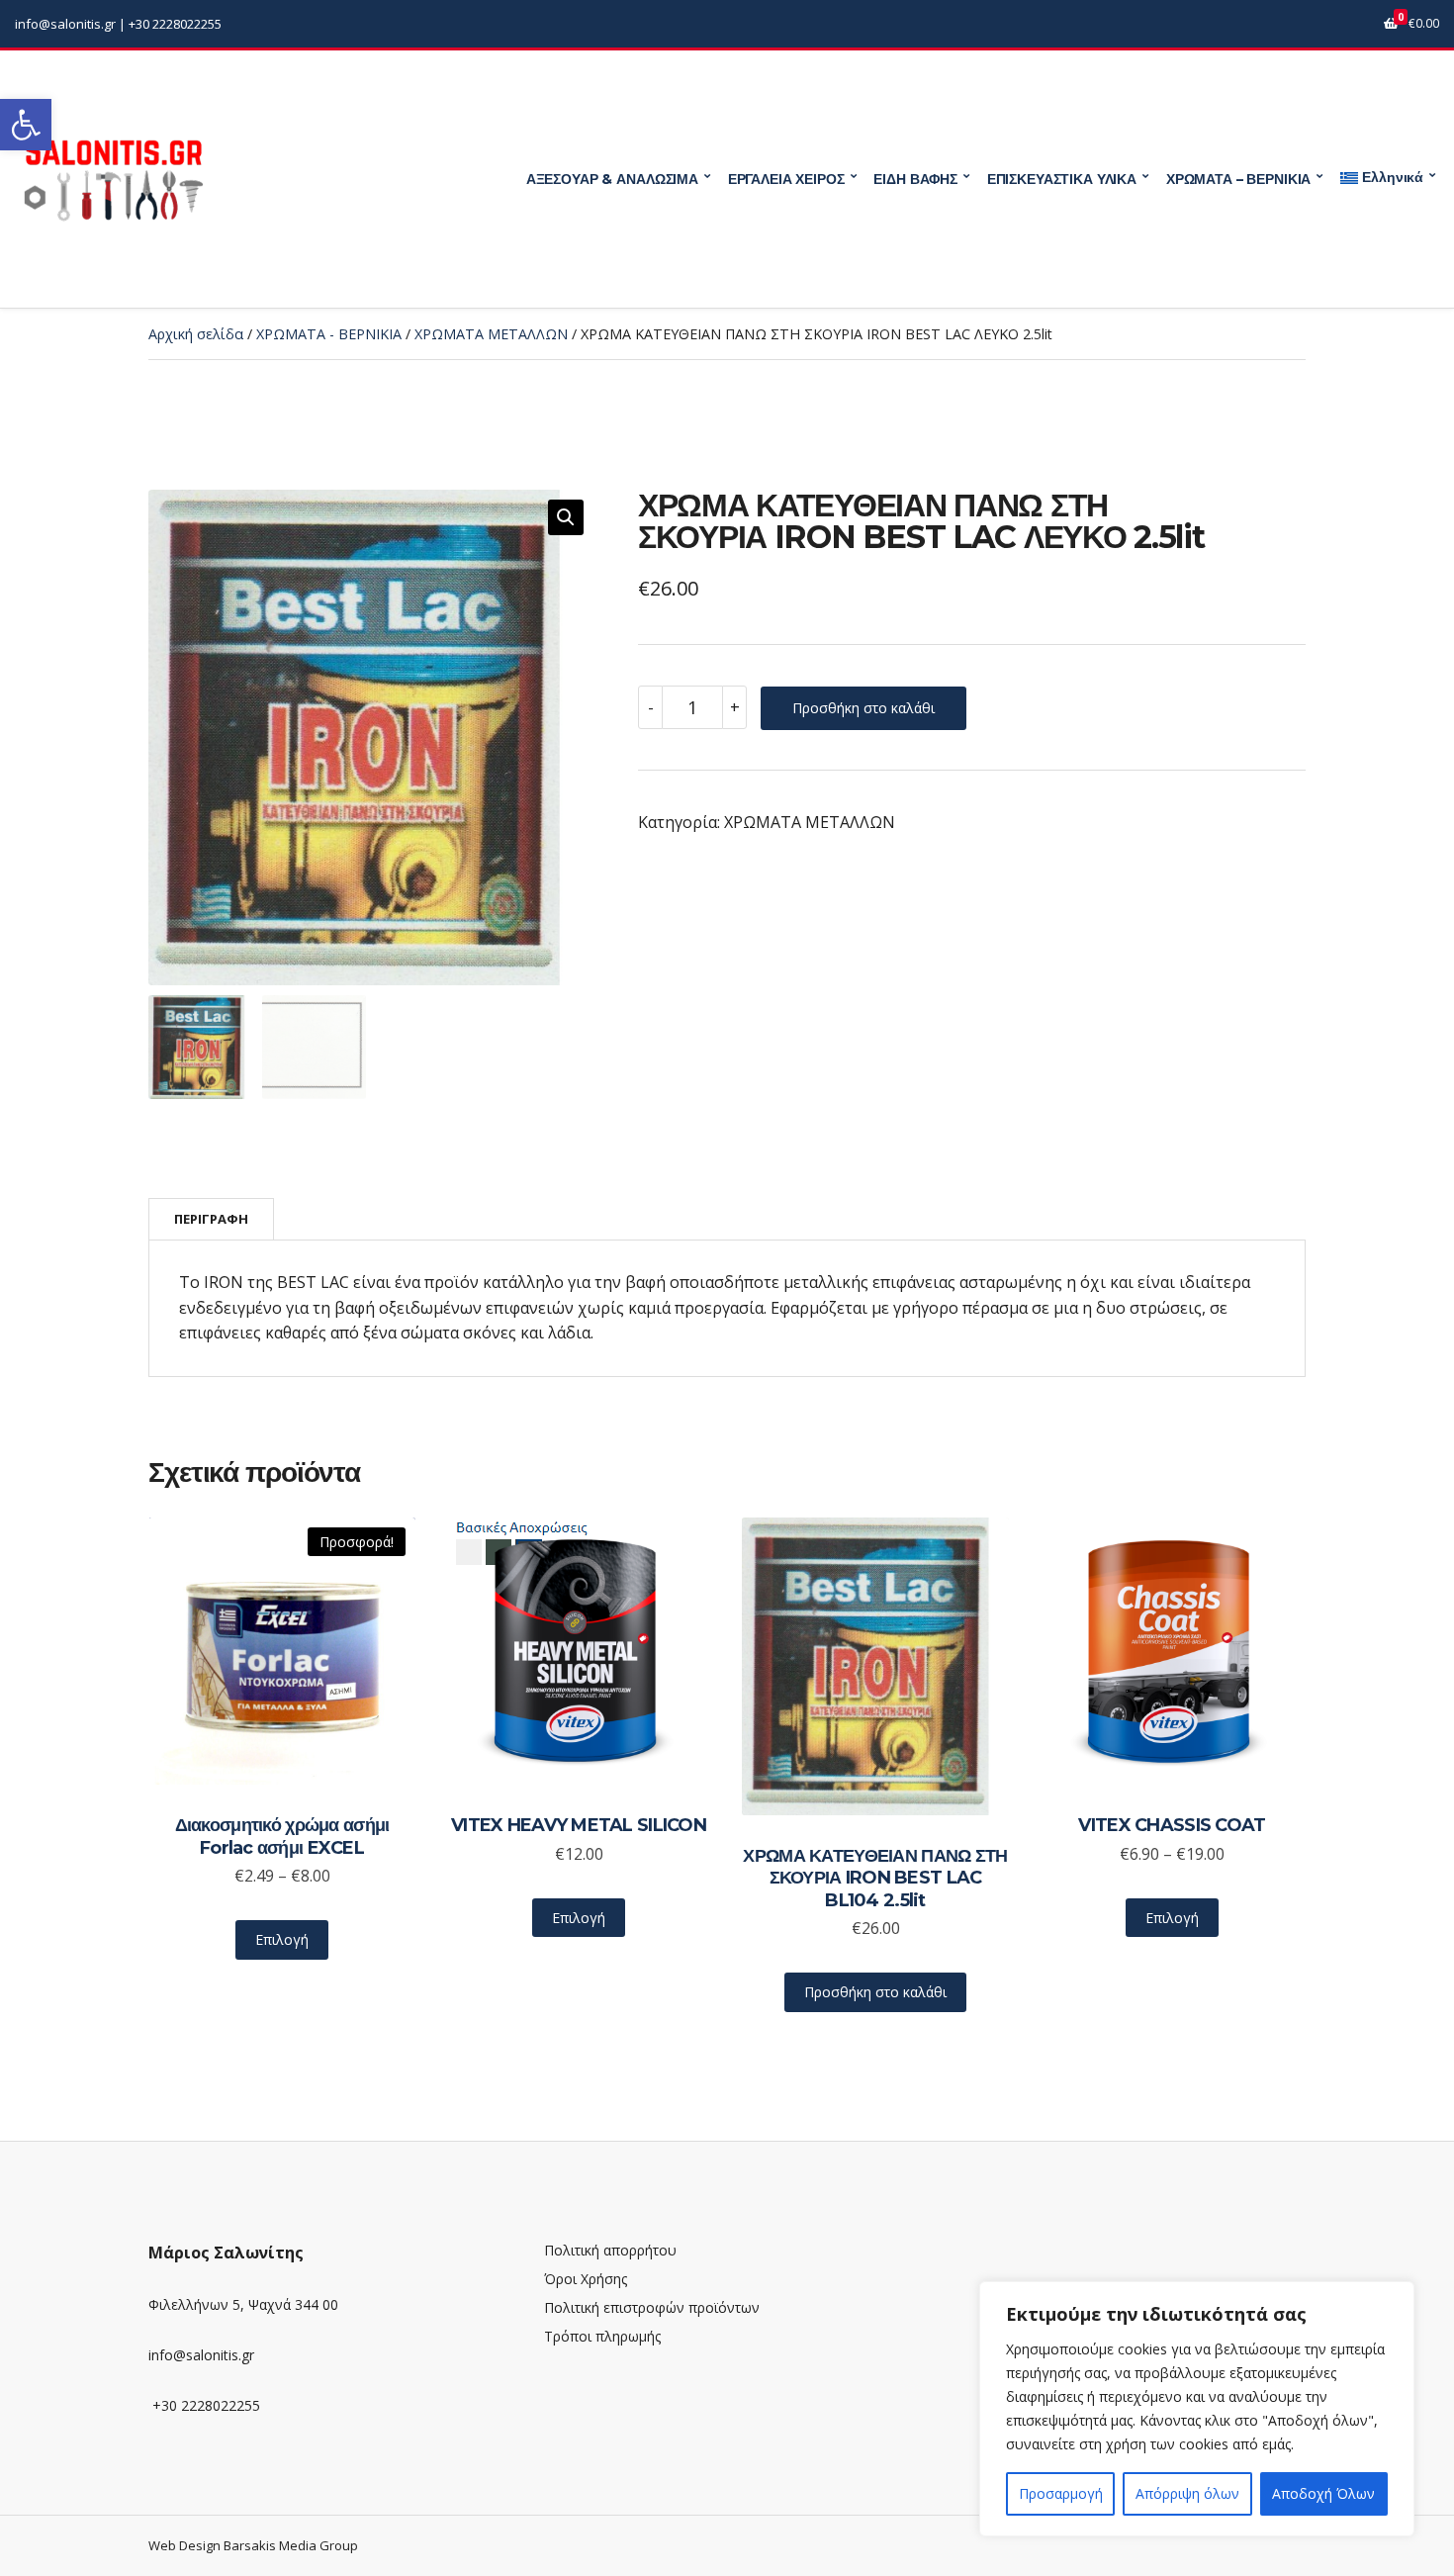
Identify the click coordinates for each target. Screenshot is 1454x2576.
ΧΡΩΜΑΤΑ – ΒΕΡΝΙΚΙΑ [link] (1238, 179)
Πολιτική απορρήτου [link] (610, 2250)
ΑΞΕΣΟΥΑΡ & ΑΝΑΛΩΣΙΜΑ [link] (612, 179)
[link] (26, 125)
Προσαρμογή (1061, 2493)
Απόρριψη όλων (1187, 2493)
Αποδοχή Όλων (1323, 2493)
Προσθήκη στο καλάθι (863, 708)
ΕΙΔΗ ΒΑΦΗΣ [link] (915, 179)
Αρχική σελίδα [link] (196, 334)
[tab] (211, 1219)
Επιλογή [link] (282, 1939)
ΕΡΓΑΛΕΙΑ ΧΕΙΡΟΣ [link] (786, 179)
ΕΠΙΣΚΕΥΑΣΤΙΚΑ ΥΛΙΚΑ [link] (1062, 179)
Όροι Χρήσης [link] (586, 2279)
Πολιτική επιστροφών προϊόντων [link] (652, 2307)
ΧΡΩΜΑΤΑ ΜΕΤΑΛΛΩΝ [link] (491, 334)
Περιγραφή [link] (211, 1219)
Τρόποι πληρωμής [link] (602, 2336)
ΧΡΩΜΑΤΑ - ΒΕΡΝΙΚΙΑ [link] (329, 334)
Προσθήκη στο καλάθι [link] (875, 1992)
